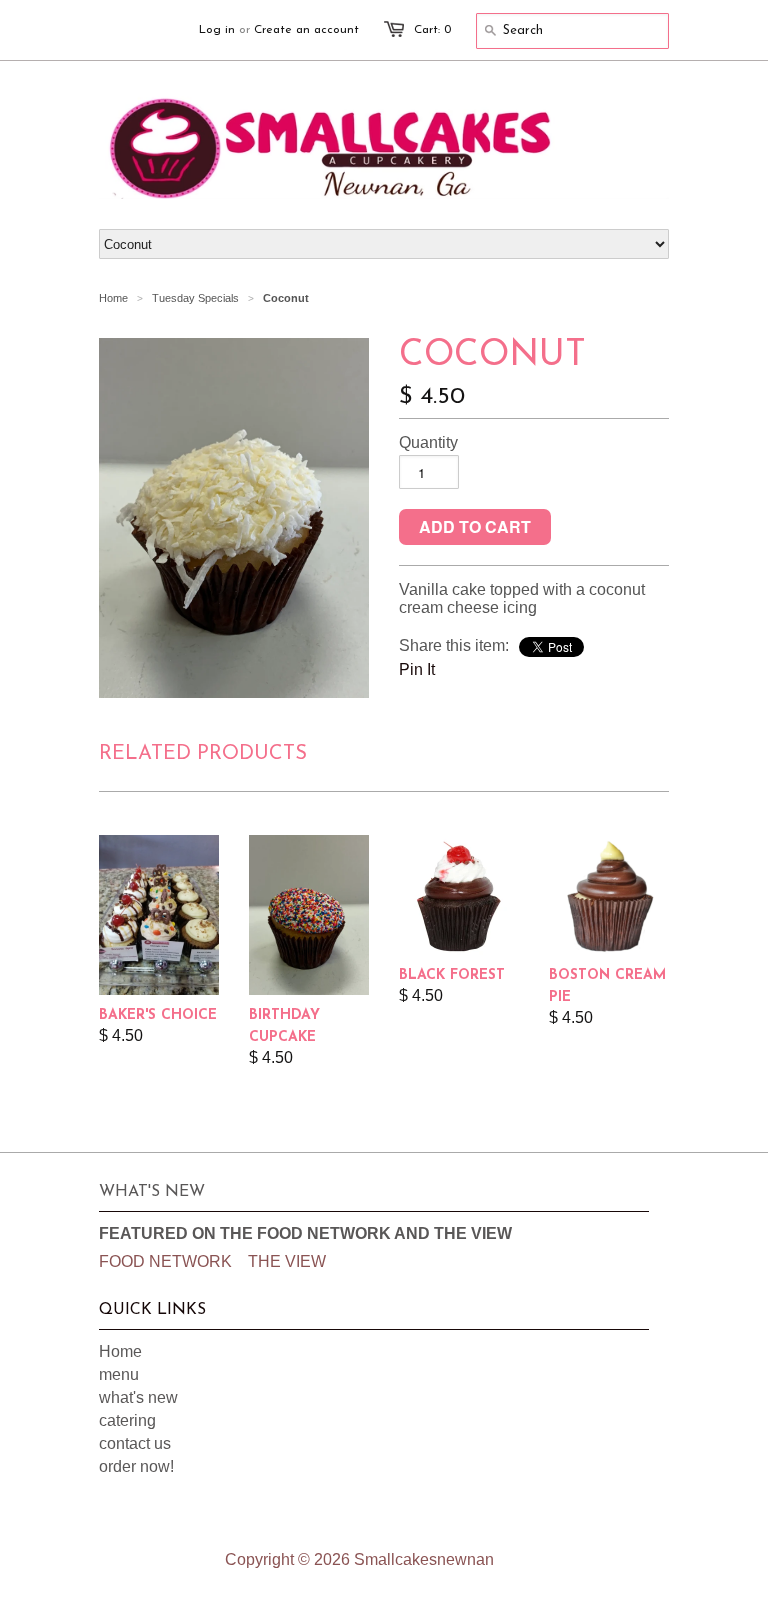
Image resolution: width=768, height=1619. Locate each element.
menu (119, 1374)
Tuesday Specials (195, 298)
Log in (217, 30)
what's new (138, 1397)
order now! (136, 1466)
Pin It (417, 669)
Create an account (306, 30)
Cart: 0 (432, 30)
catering (127, 1420)
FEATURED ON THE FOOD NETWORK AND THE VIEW (305, 1233)
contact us (135, 1443)
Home (120, 1351)
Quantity (428, 442)
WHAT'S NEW (152, 1192)
